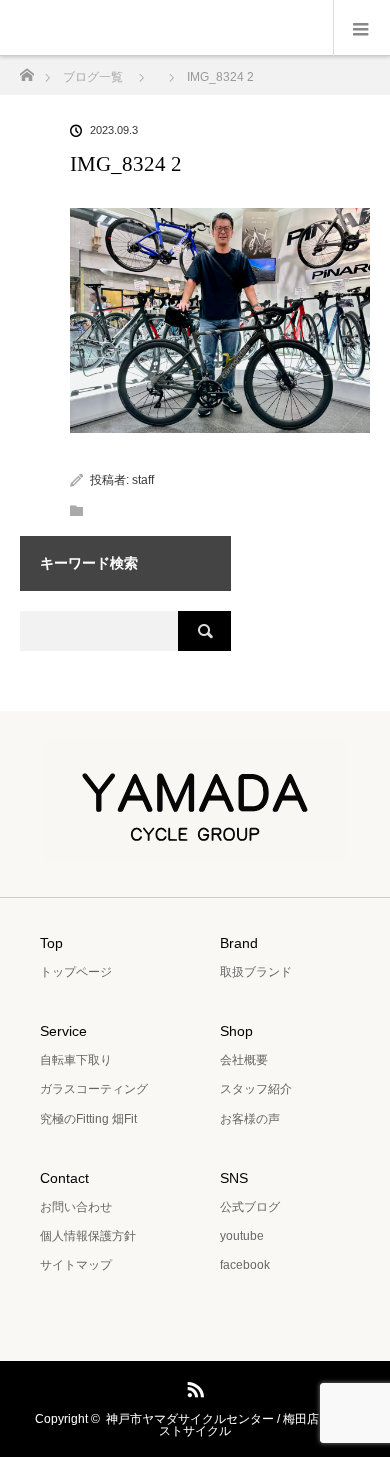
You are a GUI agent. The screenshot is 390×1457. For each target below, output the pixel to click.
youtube (242, 1236)
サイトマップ (76, 1265)
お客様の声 (250, 1119)
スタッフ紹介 (256, 1089)
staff (143, 480)
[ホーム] (26, 69)
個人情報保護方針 (88, 1236)
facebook (245, 1265)
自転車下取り (76, 1060)
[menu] (361, 28)
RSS (193, 1386)
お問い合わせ (76, 1207)
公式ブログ (250, 1207)
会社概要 (244, 1060)
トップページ (76, 972)
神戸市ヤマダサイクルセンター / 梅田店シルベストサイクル (230, 1425)
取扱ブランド (256, 972)
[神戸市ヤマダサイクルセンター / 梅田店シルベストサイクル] (195, 847)
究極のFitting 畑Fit (88, 1119)
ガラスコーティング (94, 1089)
